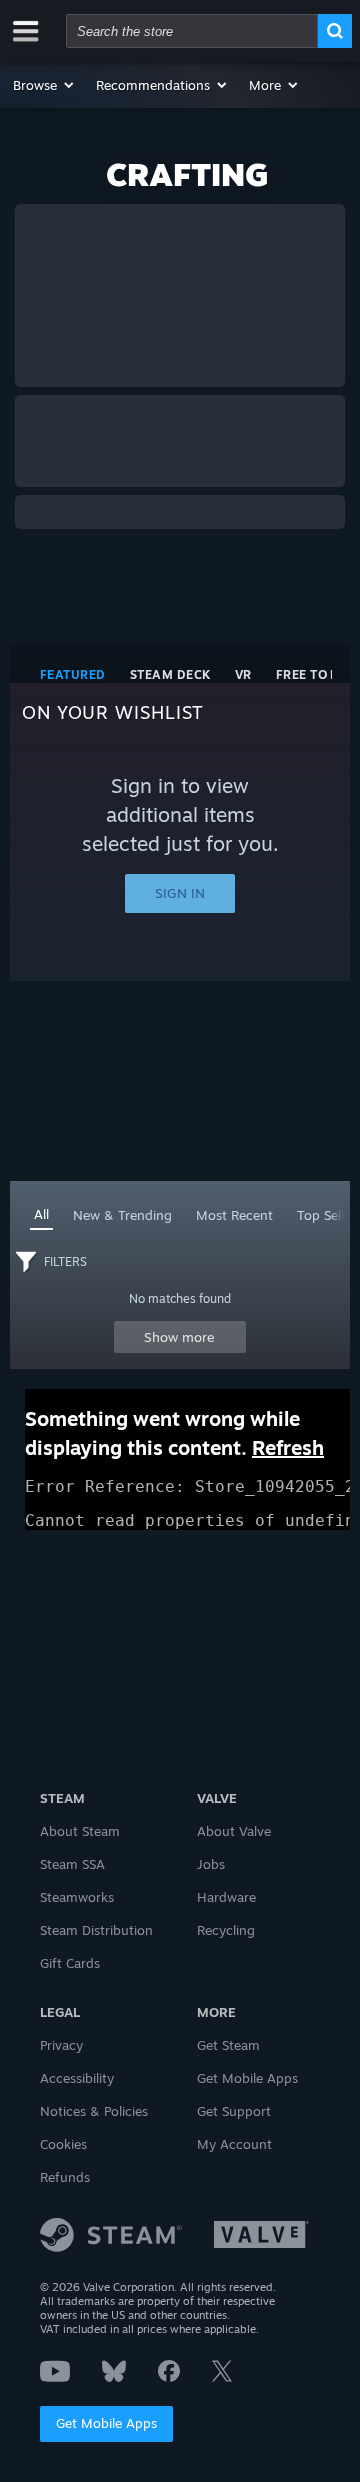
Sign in (180, 893)
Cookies (63, 2144)
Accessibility (77, 2078)
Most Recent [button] (234, 1215)
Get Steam (228, 2045)
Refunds (65, 2177)
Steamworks (77, 1897)
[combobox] (192, 31)
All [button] (41, 1214)
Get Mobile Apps (106, 2423)
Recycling (226, 1930)
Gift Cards (70, 1963)
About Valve (234, 1831)
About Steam (80, 1831)
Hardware (226, 1897)
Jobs (211, 1864)
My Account (234, 2144)
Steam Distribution (96, 1930)
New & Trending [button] (122, 1215)
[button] (44, 85)
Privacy (61, 2045)
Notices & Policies (94, 2111)
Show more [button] (179, 1337)
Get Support (234, 2111)
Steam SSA (72, 1864)
